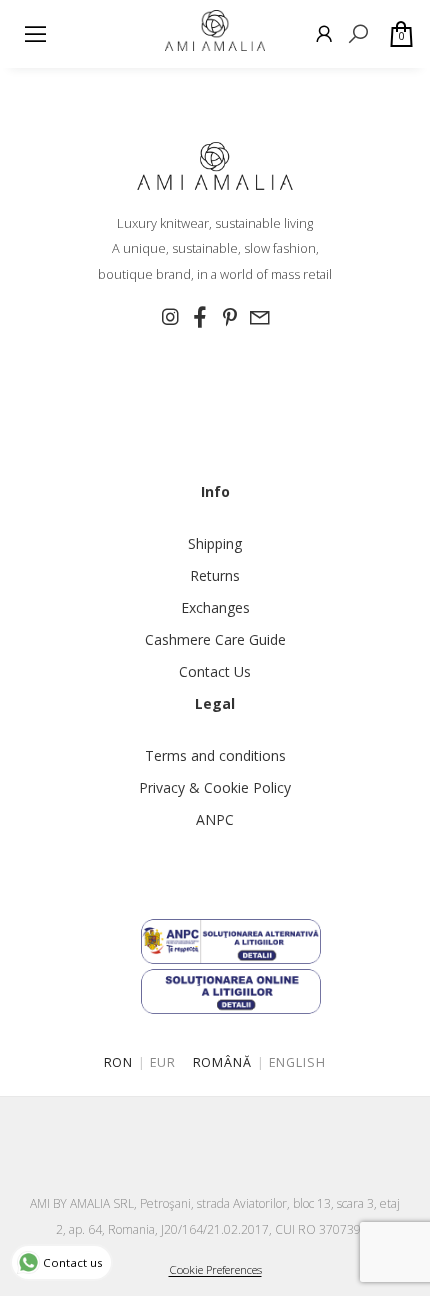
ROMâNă (223, 1062)
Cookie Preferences (215, 1269)
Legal (215, 703)
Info (215, 491)
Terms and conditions (215, 755)
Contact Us (215, 671)
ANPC (215, 819)
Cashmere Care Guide (215, 639)
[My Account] (324, 33)
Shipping (215, 543)
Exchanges (215, 607)
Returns (215, 575)
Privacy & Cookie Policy (215, 787)
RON (119, 1062)
